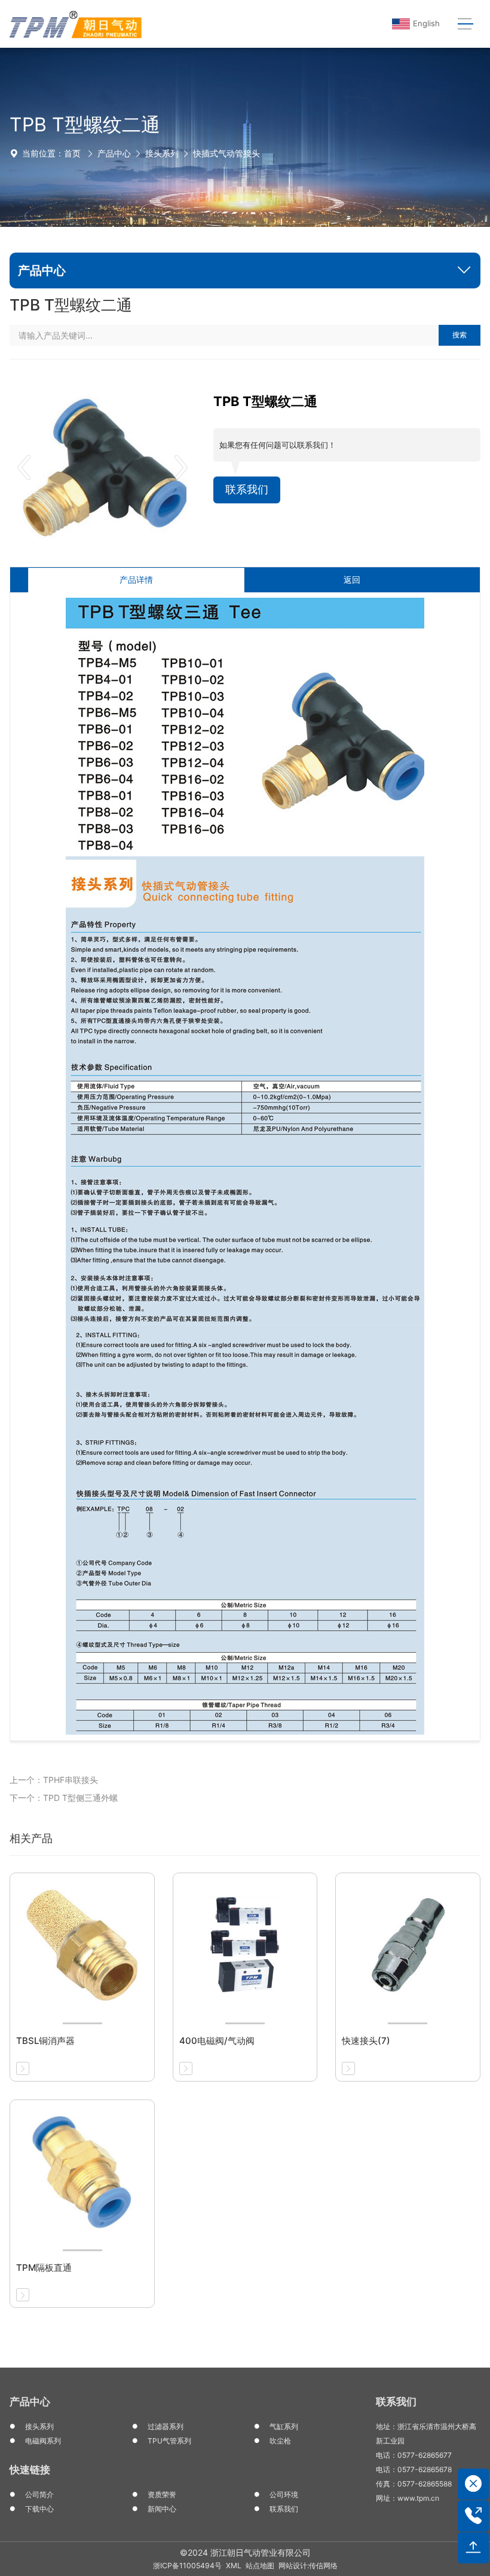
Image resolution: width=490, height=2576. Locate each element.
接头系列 (162, 153)
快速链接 (30, 2470)
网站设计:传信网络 (308, 2566)
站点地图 (260, 2566)
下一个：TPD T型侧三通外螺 (64, 1798)
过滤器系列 (166, 2426)
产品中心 (114, 153)
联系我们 (247, 489)
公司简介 (39, 2494)
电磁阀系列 (43, 2441)
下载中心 (39, 2509)
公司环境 (284, 2494)
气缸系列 (284, 2426)
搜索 (460, 335)
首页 (72, 153)
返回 (352, 580)
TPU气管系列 (169, 2441)
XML (234, 2566)
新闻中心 (162, 2509)
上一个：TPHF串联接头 (54, 1780)
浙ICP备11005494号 (187, 2566)
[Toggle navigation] (465, 24)
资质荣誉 (162, 2494)
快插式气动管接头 (226, 153)
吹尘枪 (280, 2441)
